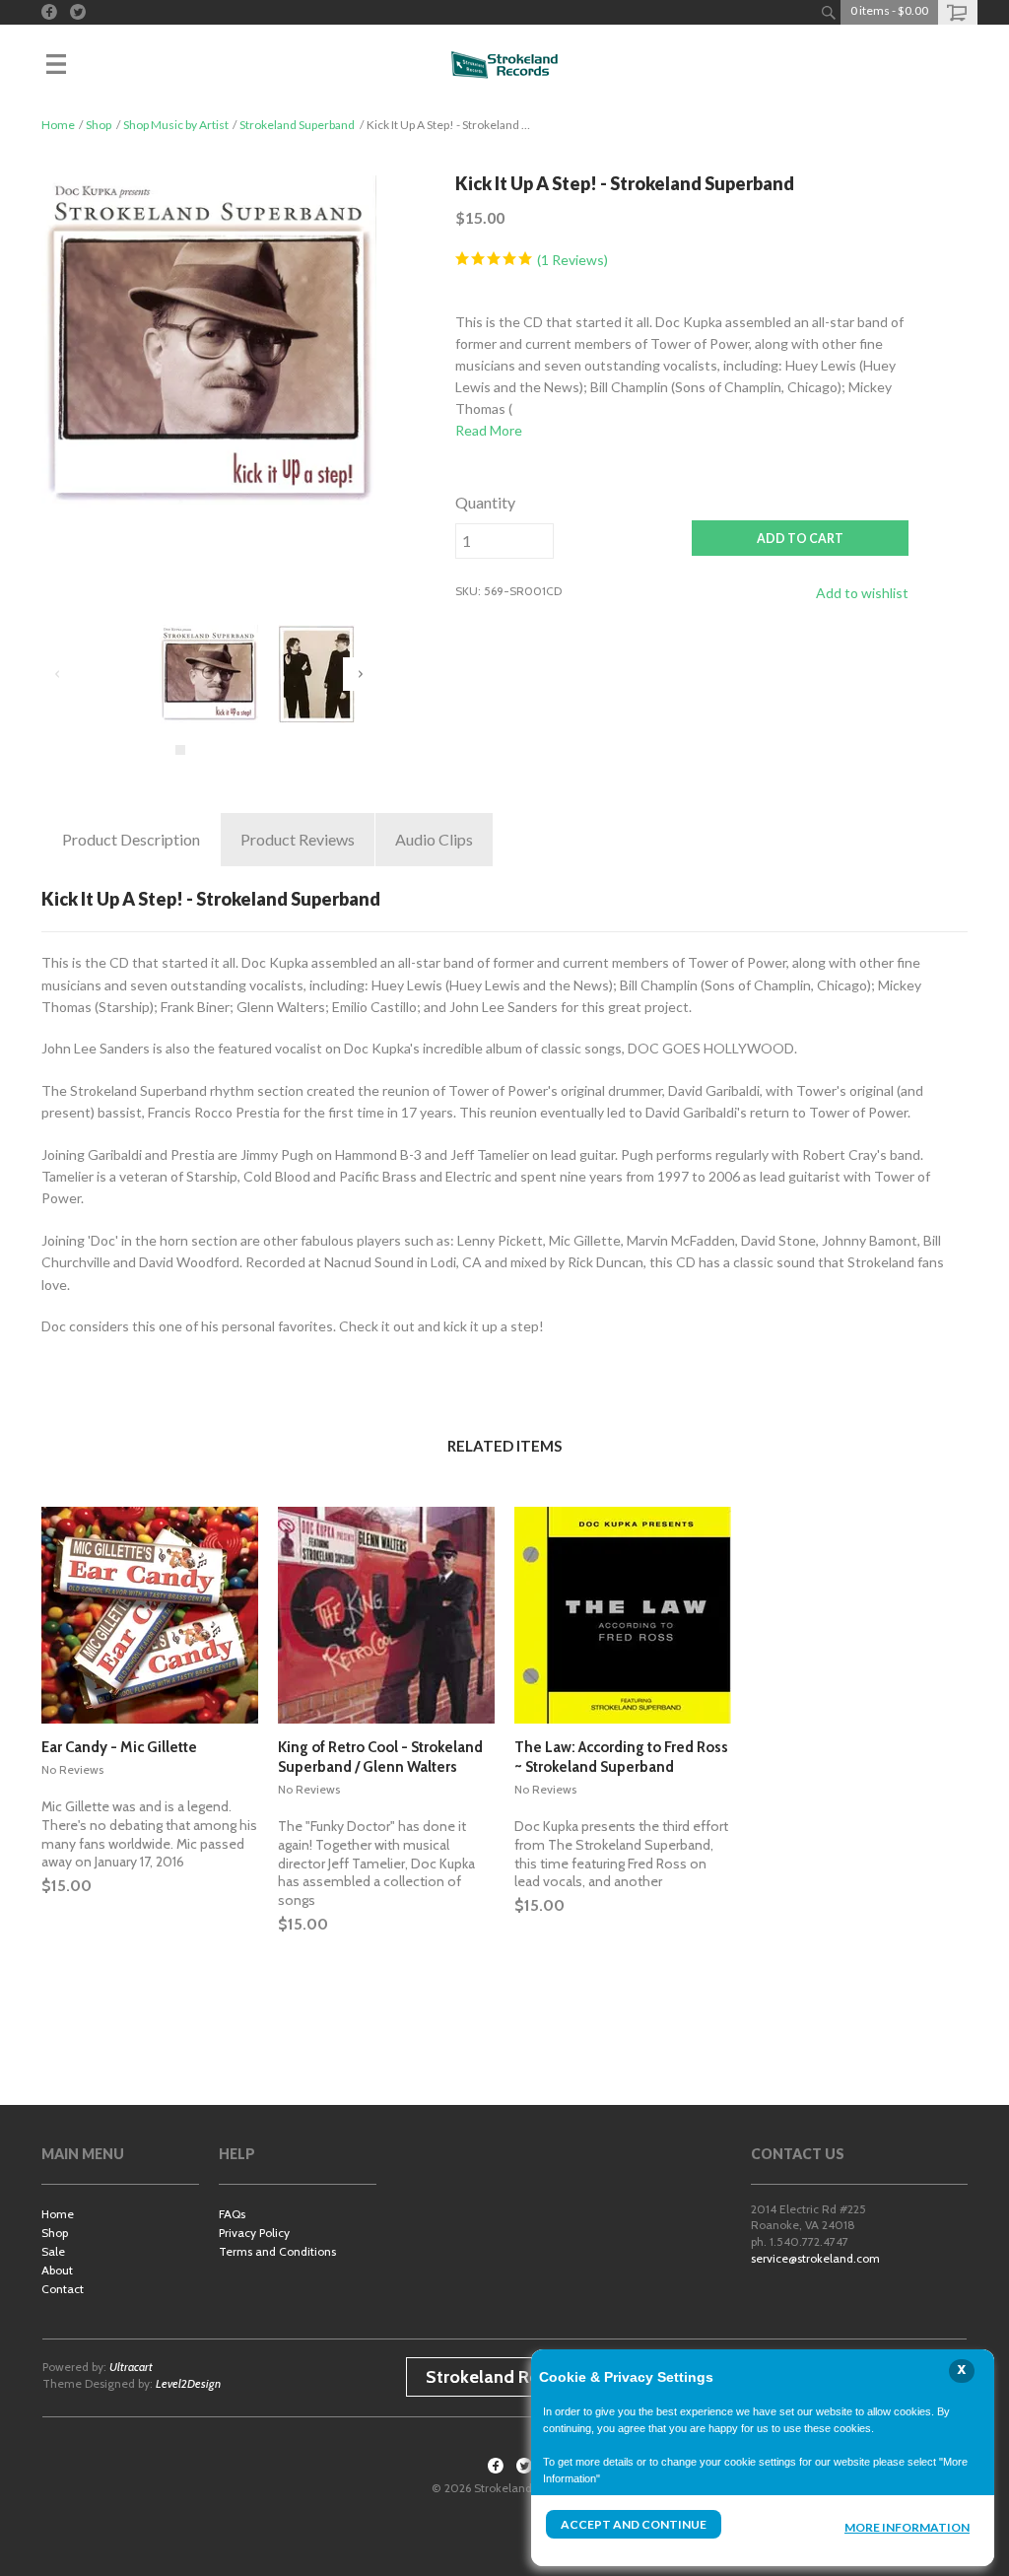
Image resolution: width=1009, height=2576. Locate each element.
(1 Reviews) (571, 260)
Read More (489, 430)
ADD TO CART (800, 539)
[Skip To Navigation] (76, 64)
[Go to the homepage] (504, 64)
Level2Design (188, 2383)
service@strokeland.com (815, 2258)
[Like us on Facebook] (49, 12)
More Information (907, 2527)
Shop (99, 125)
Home (58, 125)
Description (131, 839)
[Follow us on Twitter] (78, 12)
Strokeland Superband (297, 125)
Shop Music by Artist (176, 125)
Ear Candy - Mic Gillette (119, 1747)
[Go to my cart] (958, 12)
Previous (58, 674)
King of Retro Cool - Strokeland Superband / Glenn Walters (380, 1757)
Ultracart (131, 2367)
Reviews (298, 839)
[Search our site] (828, 12)
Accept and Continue (634, 2524)
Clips (434, 839)
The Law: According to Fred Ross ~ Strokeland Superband (621, 1757)
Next (360, 674)
